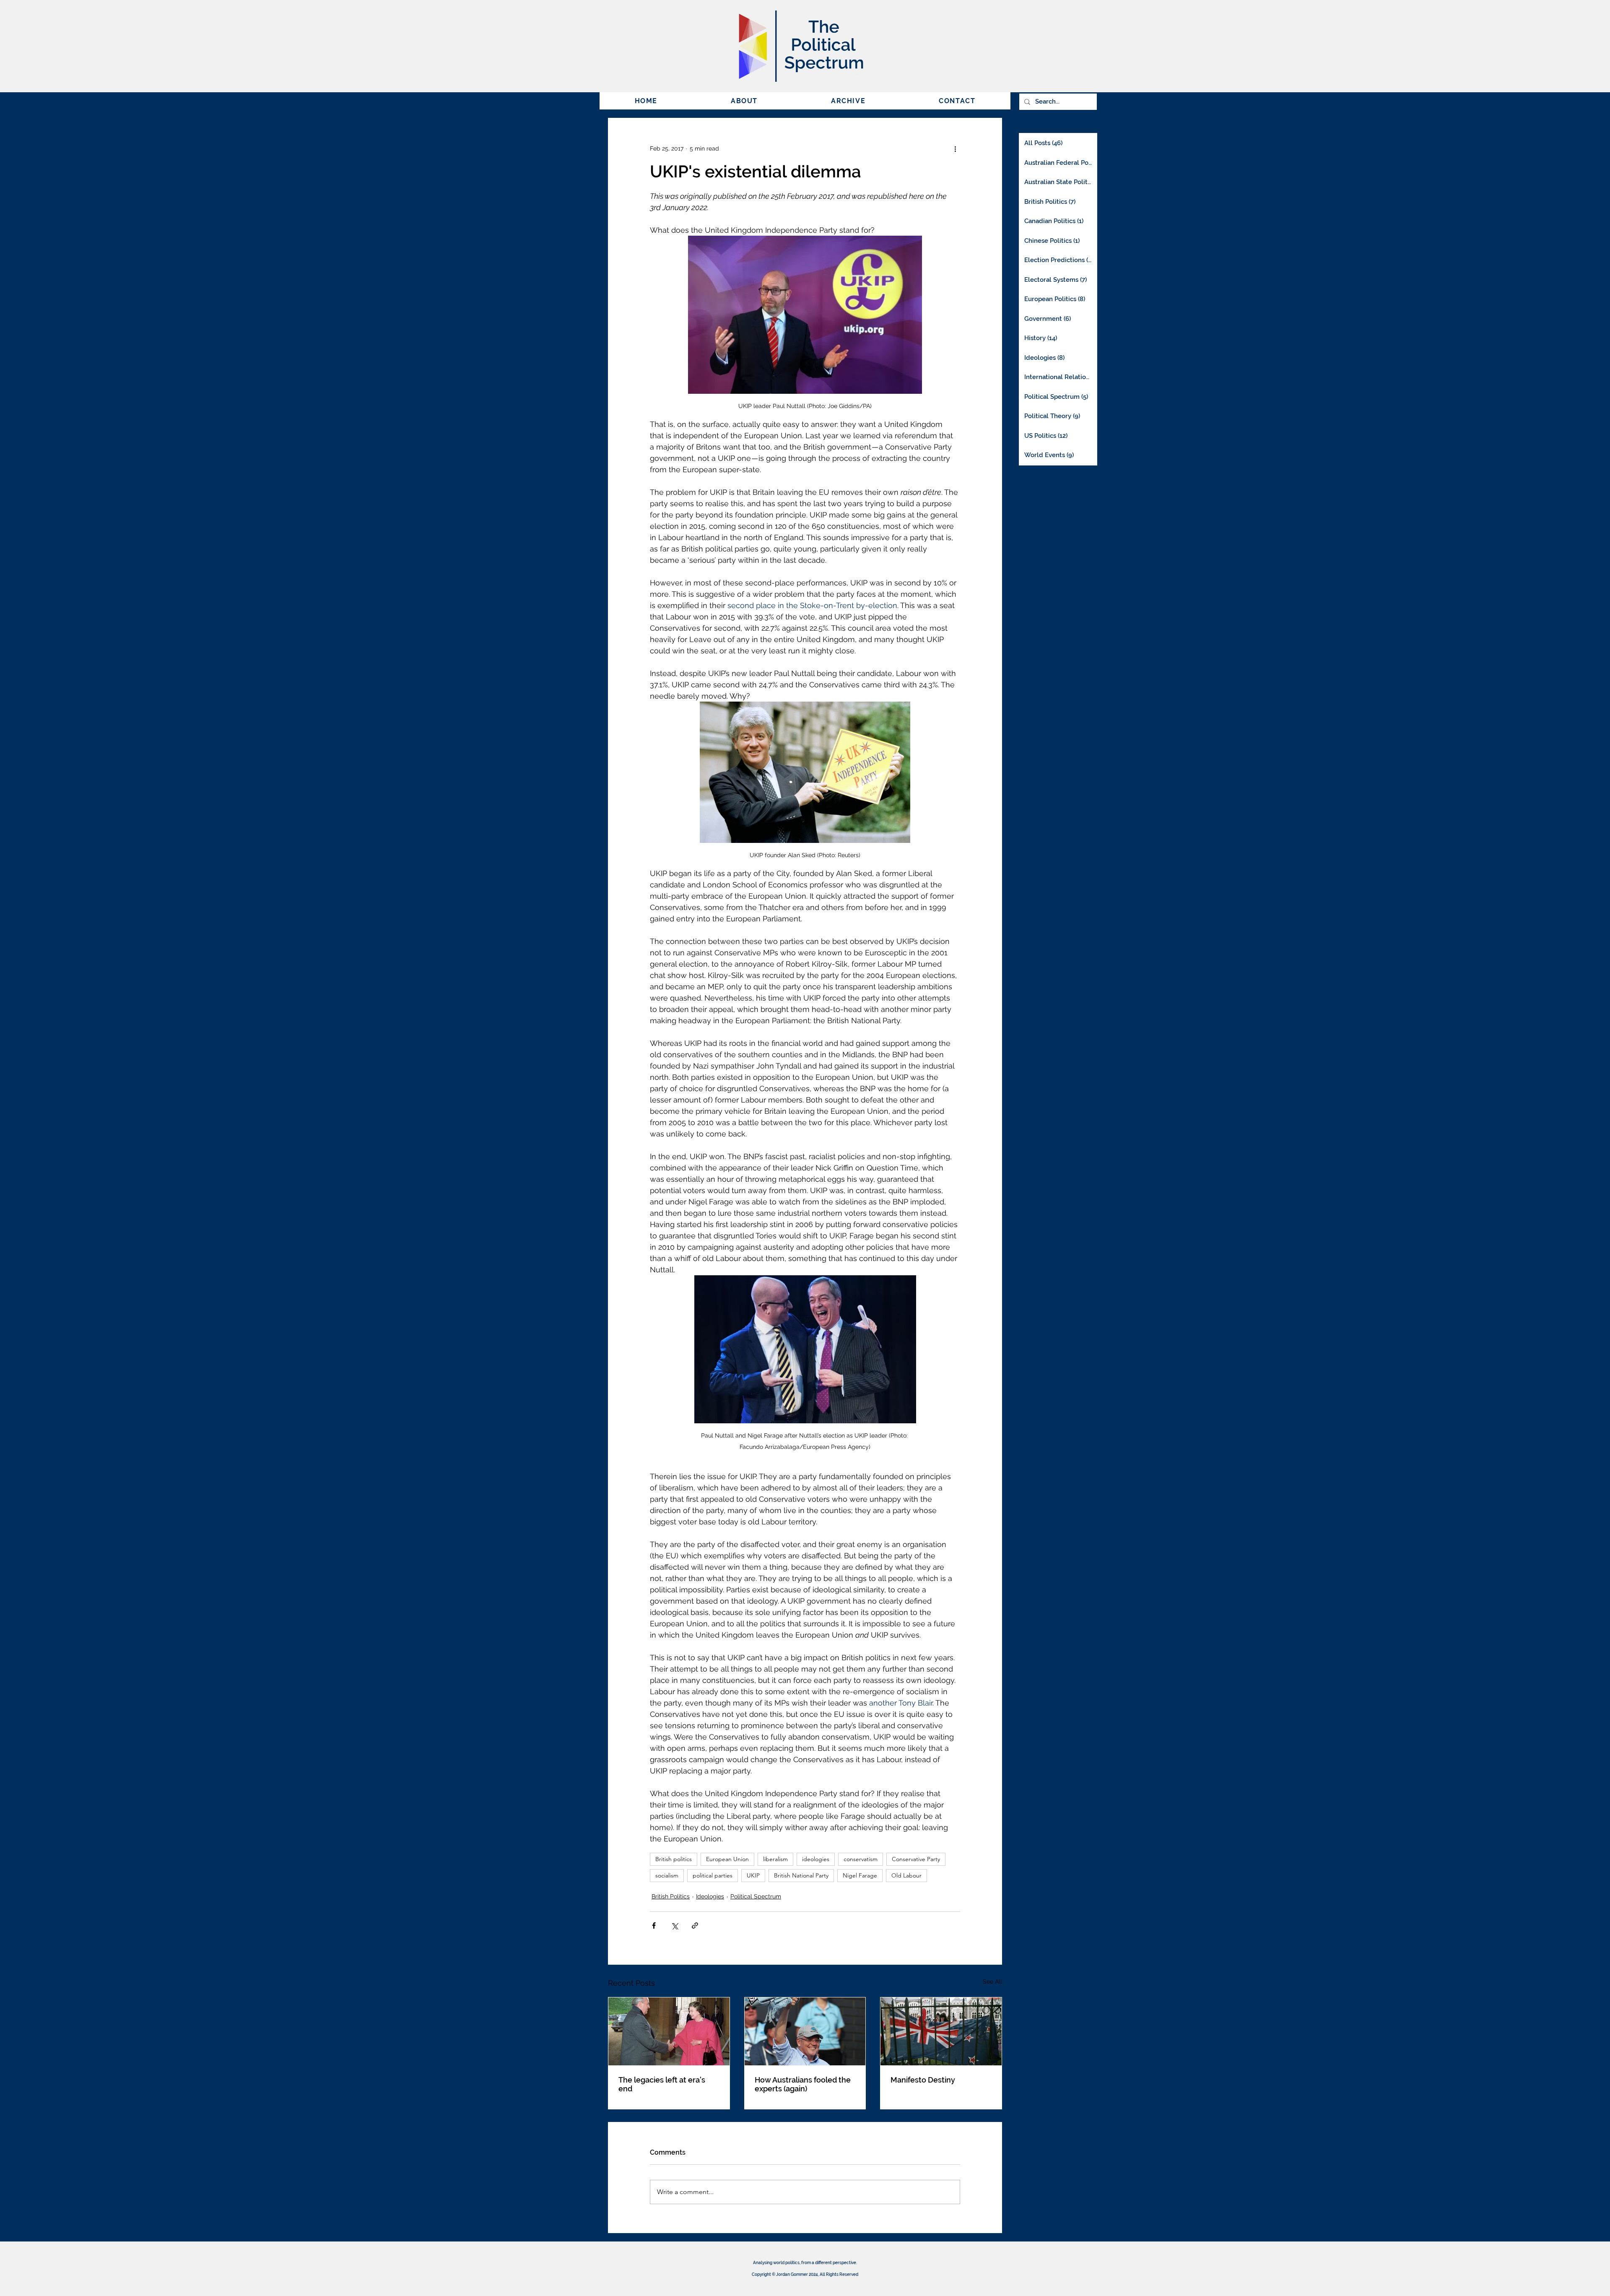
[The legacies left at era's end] (669, 2031)
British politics (674, 1859)
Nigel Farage (860, 1875)
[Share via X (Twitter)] (674, 1925)
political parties (713, 1875)
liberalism (775, 1859)
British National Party (801, 1875)
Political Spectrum (756, 1896)
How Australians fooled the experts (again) (803, 2084)
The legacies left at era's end (662, 2084)
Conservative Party (916, 1859)
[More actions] (955, 148)
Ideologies (710, 1896)
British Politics (671, 1896)
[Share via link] (695, 1925)
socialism (667, 1875)
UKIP (753, 1875)
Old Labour (906, 1875)
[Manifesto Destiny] (941, 2031)
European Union (727, 1859)
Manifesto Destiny (923, 2080)
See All (992, 1981)
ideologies (816, 1859)
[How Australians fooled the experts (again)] (805, 2031)
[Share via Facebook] (654, 1925)
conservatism (861, 1859)
